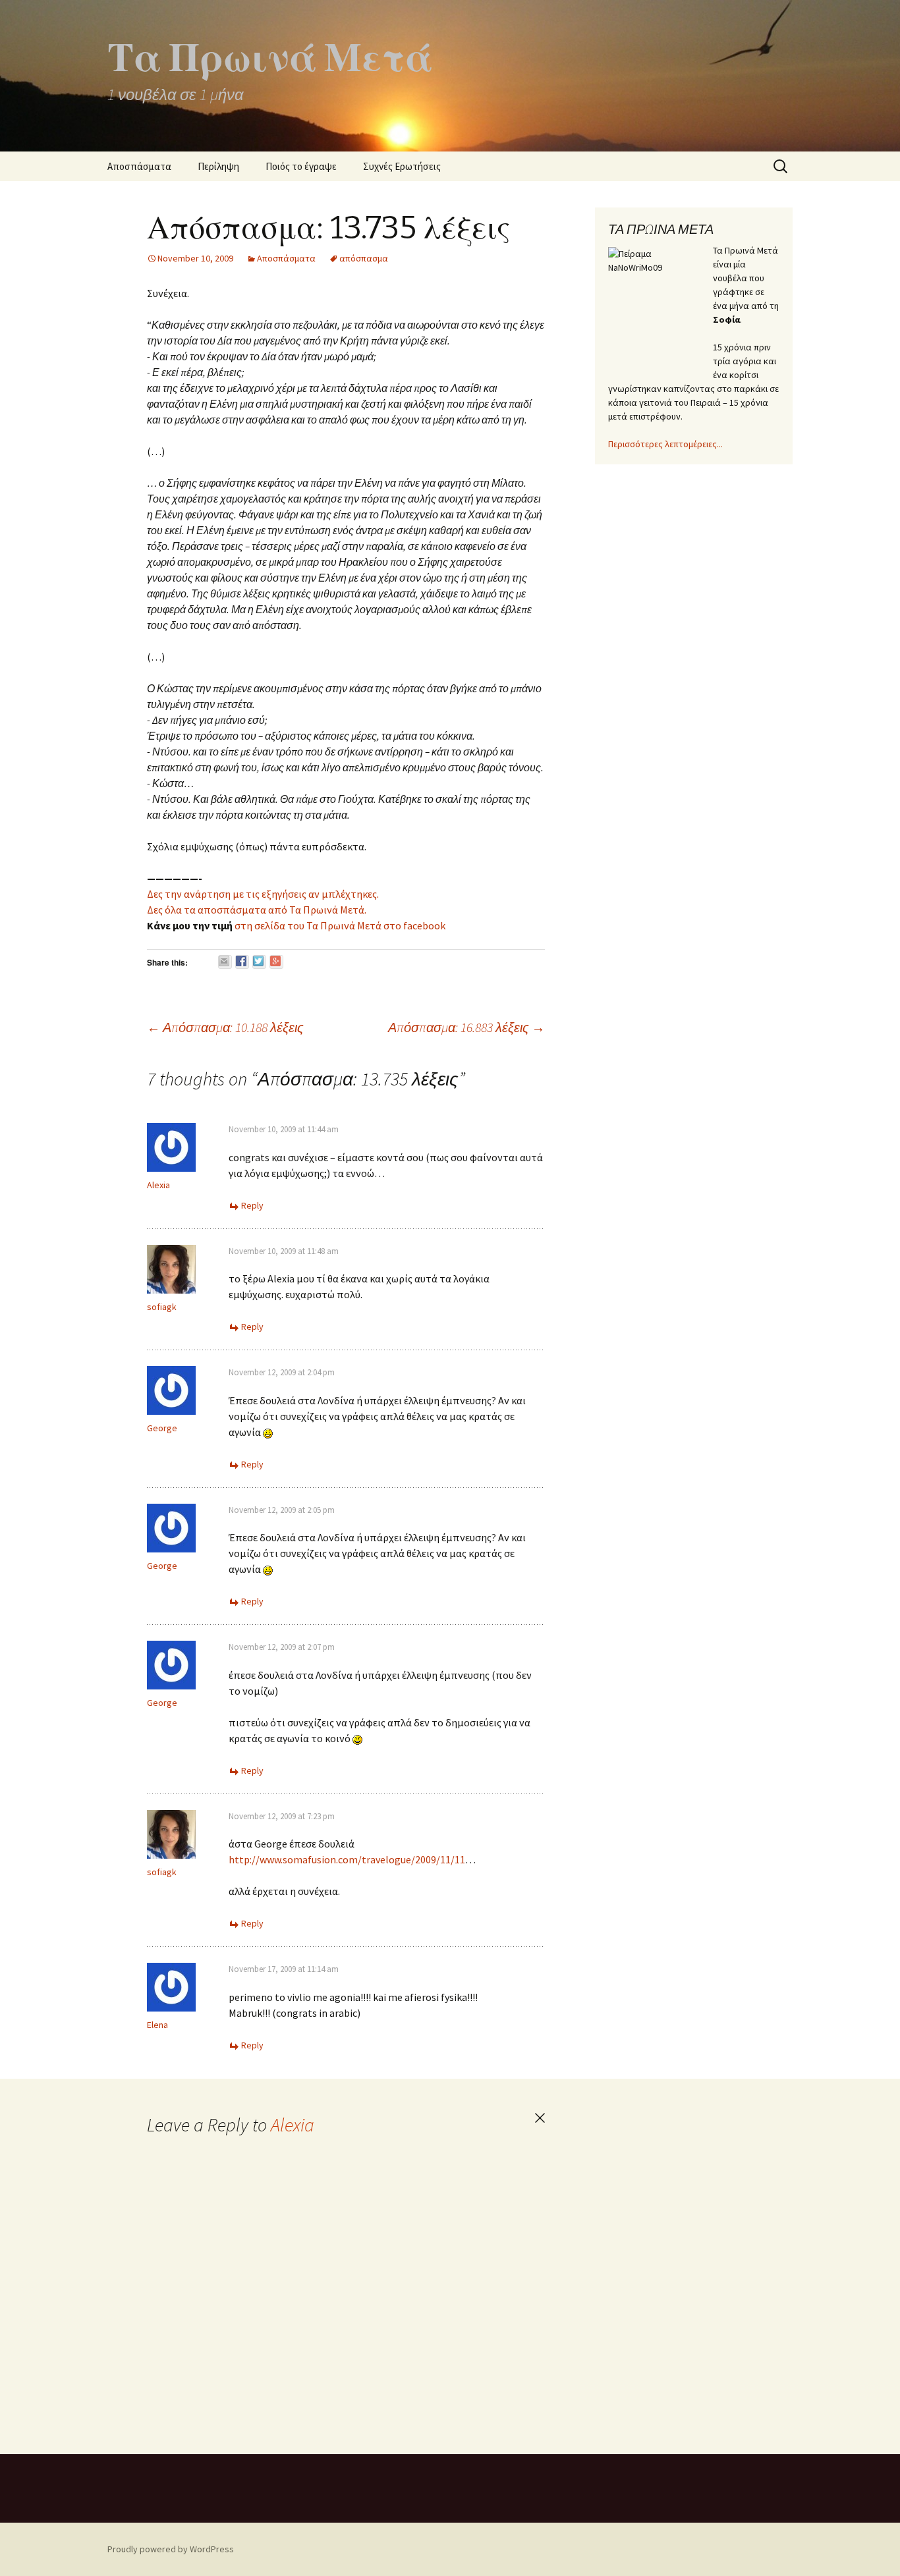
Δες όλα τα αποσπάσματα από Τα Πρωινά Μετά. (257, 910)
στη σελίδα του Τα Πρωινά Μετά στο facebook (339, 925)
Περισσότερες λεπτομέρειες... (665, 444)
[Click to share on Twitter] (259, 962)
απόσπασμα (364, 258)
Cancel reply (540, 2118)
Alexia (293, 2125)
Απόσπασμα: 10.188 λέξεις (225, 1027)
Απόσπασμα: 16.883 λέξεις (466, 1027)
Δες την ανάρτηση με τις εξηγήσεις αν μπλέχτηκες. (263, 894)
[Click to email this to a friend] (225, 962)
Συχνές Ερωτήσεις (402, 166)
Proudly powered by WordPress (171, 2549)
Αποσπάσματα (139, 166)
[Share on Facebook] (242, 962)
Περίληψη (218, 166)
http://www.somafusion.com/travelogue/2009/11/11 (347, 1859)
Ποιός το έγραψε (301, 166)
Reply (252, 1205)
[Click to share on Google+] (276, 962)
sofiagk (162, 1307)
